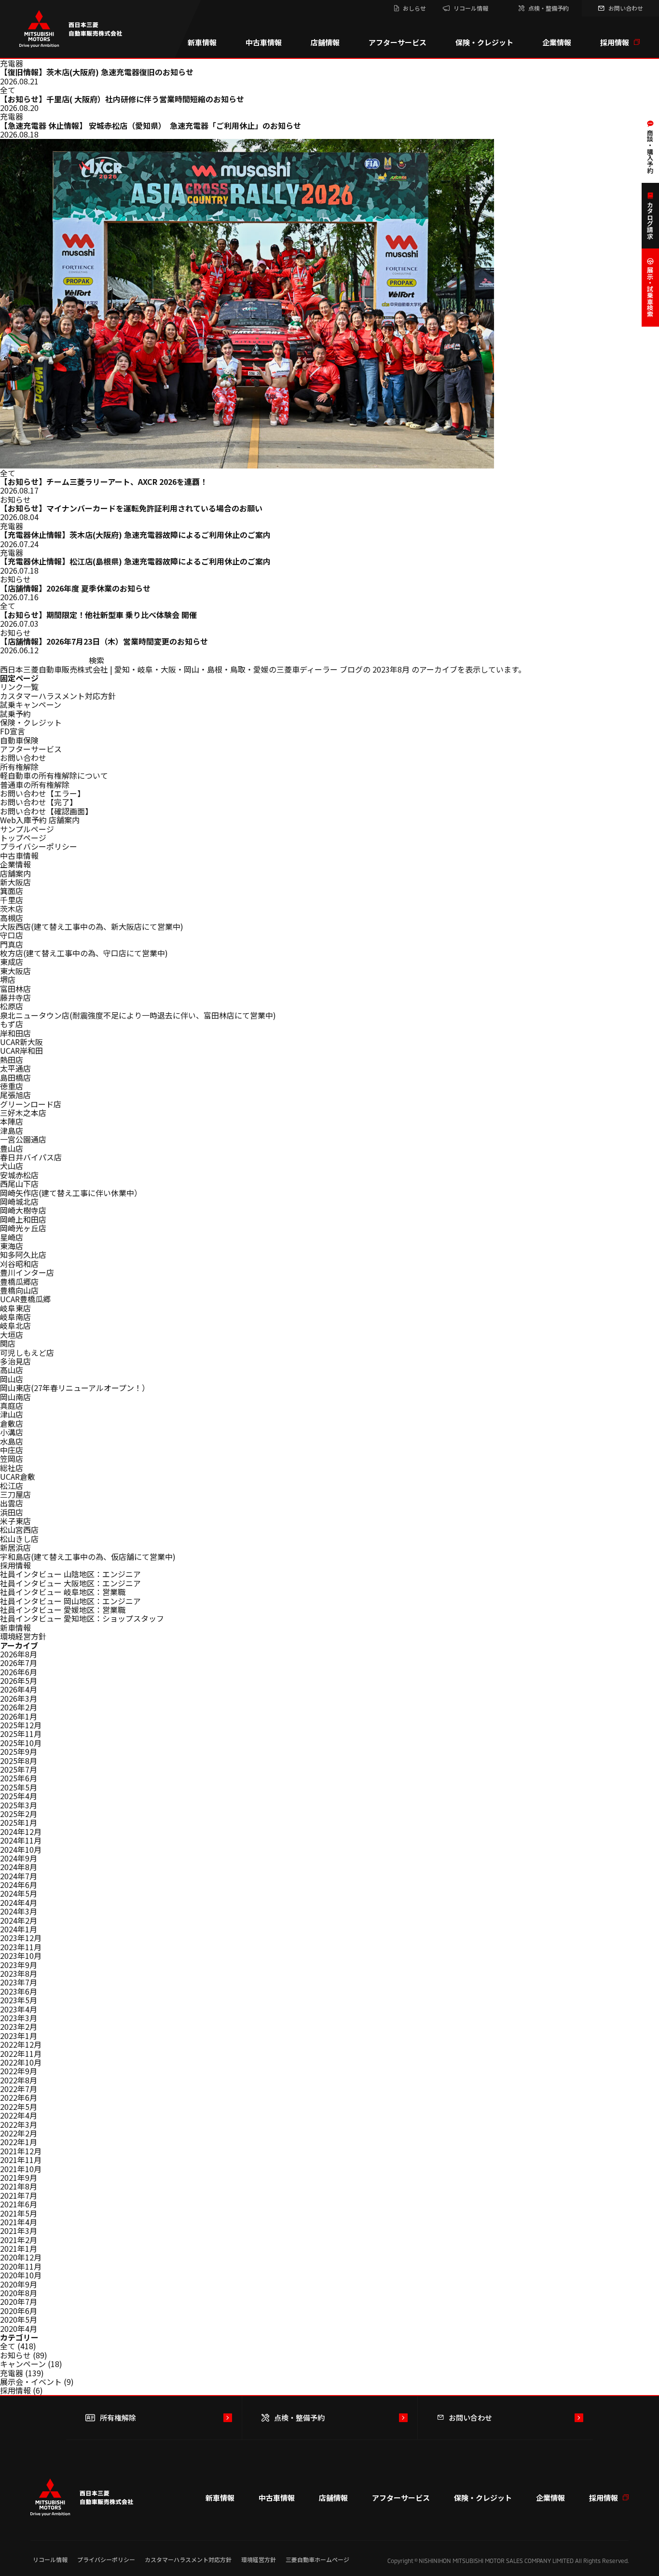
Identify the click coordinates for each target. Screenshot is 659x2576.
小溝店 (12, 1432)
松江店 (12, 1486)
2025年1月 (19, 1822)
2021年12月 (21, 2151)
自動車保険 (19, 740)
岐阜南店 (15, 1317)
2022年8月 (19, 2080)
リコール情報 (50, 2559)
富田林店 (15, 989)
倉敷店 (12, 1423)
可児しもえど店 (27, 1352)
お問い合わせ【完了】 (39, 802)
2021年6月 (19, 2204)
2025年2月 (19, 1814)
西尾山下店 (19, 1184)
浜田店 (12, 1512)
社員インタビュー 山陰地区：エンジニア (70, 1574)
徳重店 (12, 1086)
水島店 (12, 1441)
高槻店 (12, 918)
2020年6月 (19, 2311)
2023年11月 (21, 1947)
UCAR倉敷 (18, 1476)
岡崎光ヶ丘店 (23, 1228)
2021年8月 (19, 2186)
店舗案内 (15, 873)
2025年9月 (19, 1751)
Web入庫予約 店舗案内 (40, 820)
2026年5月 (19, 1681)
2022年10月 (21, 2062)
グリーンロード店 (31, 1104)
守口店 (12, 935)
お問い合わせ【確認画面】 (46, 811)
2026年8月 (19, 1654)
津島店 (12, 1130)
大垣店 (12, 1335)
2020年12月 (21, 2257)
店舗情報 (325, 42)
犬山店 (12, 1166)
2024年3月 (19, 1911)
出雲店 (12, 1503)
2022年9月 (19, 2071)
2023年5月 (19, 2000)
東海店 (12, 1246)
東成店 (12, 962)
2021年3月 (19, 2231)
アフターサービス (398, 42)
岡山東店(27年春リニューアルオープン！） (75, 1388)
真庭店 (12, 1405)
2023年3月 (19, 2018)
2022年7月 (19, 2089)
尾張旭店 (15, 1095)
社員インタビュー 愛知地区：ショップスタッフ (82, 1618)
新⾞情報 (15, 1627)
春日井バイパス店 (31, 1157)
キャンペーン (23, 2364)
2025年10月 (21, 1743)
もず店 (12, 1024)
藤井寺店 (15, 997)
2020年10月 (21, 2275)
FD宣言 (13, 731)
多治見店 (15, 1361)
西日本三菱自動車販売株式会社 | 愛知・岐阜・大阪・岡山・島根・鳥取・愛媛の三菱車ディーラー (169, 669)
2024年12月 (21, 1832)
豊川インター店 (27, 1272)
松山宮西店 (19, 1529)
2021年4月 (19, 2222)
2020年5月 (19, 2319)
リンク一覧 (19, 687)
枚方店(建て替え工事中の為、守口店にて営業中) (84, 953)
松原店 (12, 1006)
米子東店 (15, 1521)
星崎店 (12, 1237)
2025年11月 (21, 1734)
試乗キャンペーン (31, 704)
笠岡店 (12, 1459)
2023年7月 (19, 1982)
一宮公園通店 (23, 1139)
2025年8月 (19, 1761)
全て (8, 2346)
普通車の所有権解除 (35, 785)
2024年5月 (19, 1893)
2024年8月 (19, 1867)
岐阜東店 (15, 1308)
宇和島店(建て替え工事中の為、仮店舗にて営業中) (88, 1557)
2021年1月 (19, 2248)
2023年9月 (19, 1965)
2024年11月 (21, 1840)
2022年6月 (19, 2097)
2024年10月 (21, 1849)
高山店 (12, 1370)
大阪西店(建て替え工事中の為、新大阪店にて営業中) (92, 926)
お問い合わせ (23, 758)
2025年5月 (19, 1787)
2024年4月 (19, 1902)
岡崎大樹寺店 (23, 1210)
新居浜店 (15, 1547)
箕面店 (12, 891)
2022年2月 (19, 2133)
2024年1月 (19, 1929)
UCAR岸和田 (21, 1050)
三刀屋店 (15, 1494)
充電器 (12, 2373)
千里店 (12, 900)
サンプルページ (27, 829)
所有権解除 (19, 767)
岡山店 (12, 1379)
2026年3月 (19, 1698)
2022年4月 (19, 2115)
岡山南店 (15, 1397)
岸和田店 (15, 1033)
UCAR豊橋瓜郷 (25, 1299)
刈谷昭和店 (19, 1264)
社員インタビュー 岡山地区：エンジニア (70, 1601)
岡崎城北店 (19, 1201)
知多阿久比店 (23, 1254)
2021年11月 (21, 2160)
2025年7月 (19, 1769)
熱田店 (12, 1060)
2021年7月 (19, 2195)
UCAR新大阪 (21, 1042)
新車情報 (202, 42)
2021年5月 (19, 2213)
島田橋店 (15, 1077)
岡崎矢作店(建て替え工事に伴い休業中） (71, 1193)
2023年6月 (19, 1991)
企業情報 (557, 42)
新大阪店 (15, 882)
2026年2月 (19, 1707)
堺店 (8, 979)
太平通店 (15, 1068)
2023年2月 (19, 2026)
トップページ (23, 838)
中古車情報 (264, 42)
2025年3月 (19, 1805)
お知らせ (15, 2355)
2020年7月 (19, 2301)
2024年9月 (19, 1858)
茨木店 (12, 909)
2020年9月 (19, 2284)
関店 (8, 1343)
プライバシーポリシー (39, 846)
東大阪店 (15, 971)
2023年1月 (19, 2036)
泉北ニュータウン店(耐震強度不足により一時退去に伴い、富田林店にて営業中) (138, 1015)
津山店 (12, 1414)
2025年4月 (19, 1796)
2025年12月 (21, 1725)
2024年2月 (19, 1920)
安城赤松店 (19, 1175)
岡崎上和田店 (23, 1219)
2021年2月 (19, 2240)
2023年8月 (19, 1973)
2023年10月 (21, 1956)
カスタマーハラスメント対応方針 (58, 696)
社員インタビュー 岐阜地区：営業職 (63, 1592)
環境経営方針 (23, 1636)
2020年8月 (19, 2293)
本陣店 (12, 1121)
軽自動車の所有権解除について (54, 775)
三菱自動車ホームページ (317, 2559)
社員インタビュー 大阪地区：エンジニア (70, 1583)
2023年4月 (19, 2009)
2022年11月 (21, 2053)
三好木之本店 (23, 1113)
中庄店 (12, 1450)
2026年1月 (19, 1716)
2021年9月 (19, 2177)
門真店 (12, 944)
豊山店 (12, 1148)
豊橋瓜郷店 (19, 1281)
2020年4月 (19, 2328)
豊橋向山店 (19, 1290)
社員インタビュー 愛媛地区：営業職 (63, 1610)
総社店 (12, 1468)
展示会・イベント (31, 2382)
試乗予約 (15, 714)
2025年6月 (19, 1778)
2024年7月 (19, 1876)
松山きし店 (19, 1539)
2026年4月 (19, 1689)
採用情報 (615, 42)
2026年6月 (19, 1672)
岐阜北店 (15, 1325)
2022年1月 (19, 2142)
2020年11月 (21, 2266)
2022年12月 (21, 2044)
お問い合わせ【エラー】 (42, 793)
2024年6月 (19, 1885)
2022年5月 (19, 2107)
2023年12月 (21, 1938)
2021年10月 (21, 2169)
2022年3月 (19, 2124)
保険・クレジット (484, 42)
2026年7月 (19, 1663)
